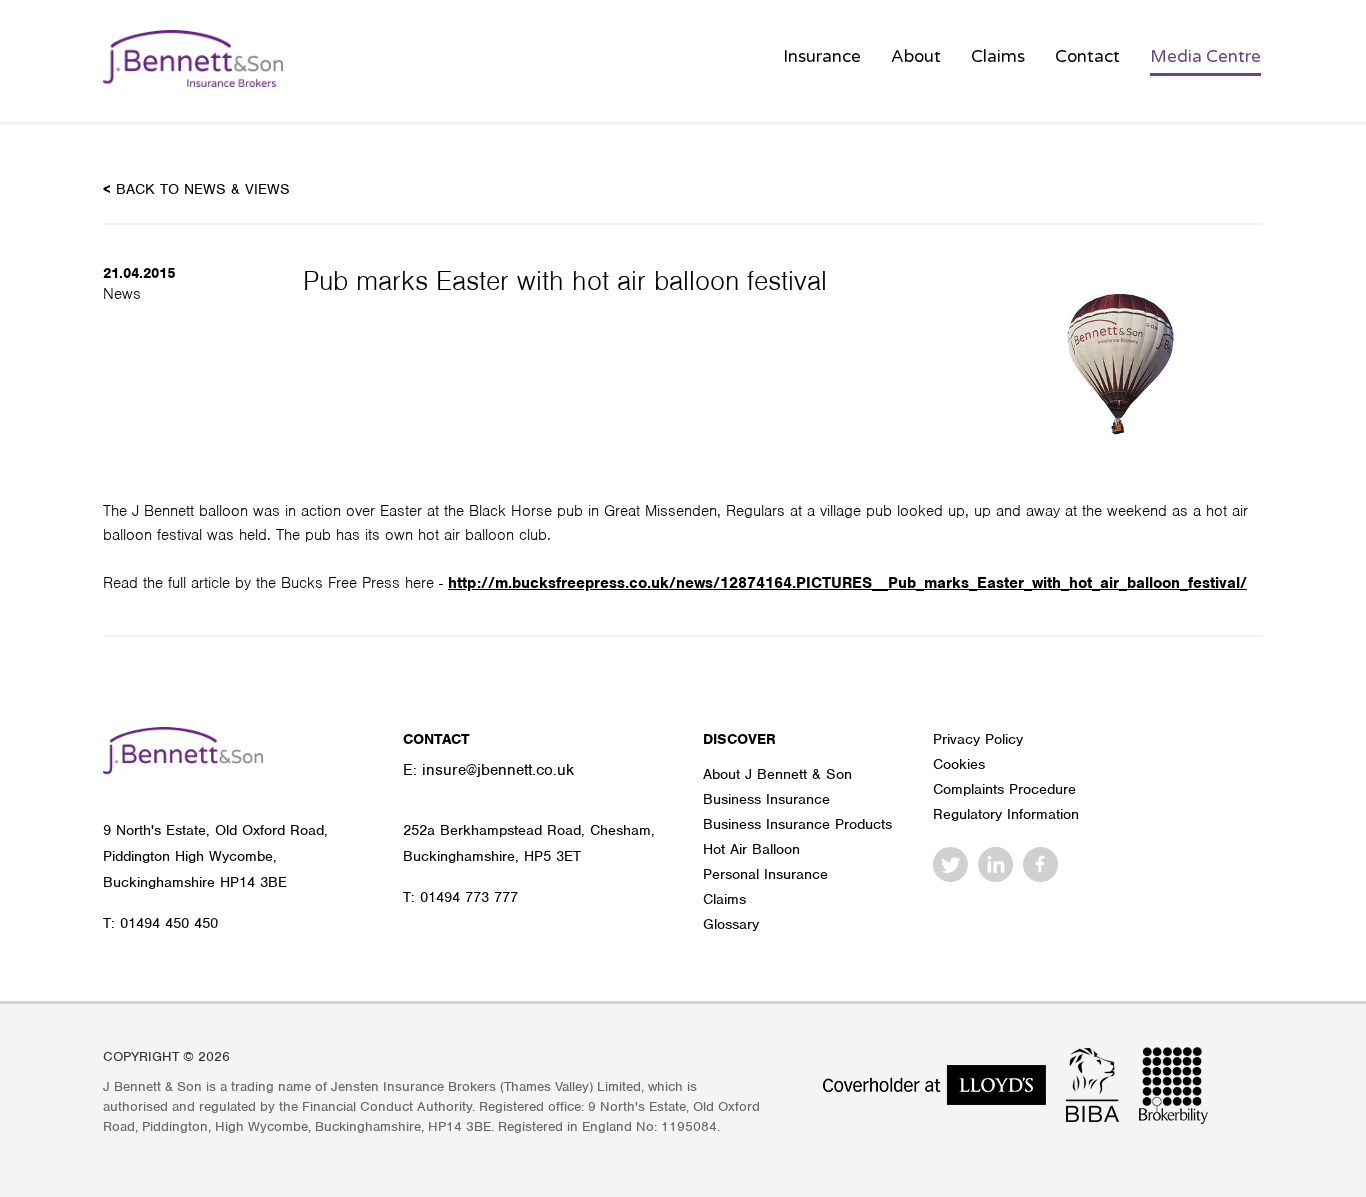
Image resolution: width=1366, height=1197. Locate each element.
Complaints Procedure (1004, 789)
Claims (998, 56)
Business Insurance (766, 799)
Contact (1087, 56)
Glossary (731, 924)
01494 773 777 (469, 897)
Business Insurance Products (797, 824)
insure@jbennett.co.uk (498, 770)
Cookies (959, 764)
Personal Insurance (765, 874)
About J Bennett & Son (777, 774)
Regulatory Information (1006, 814)
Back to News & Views (196, 189)
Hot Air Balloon (751, 849)
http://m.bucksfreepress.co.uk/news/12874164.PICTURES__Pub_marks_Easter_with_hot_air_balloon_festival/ (847, 583)
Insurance (822, 56)
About (916, 56)
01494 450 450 (169, 923)
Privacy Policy (978, 739)
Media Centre (1205, 56)
